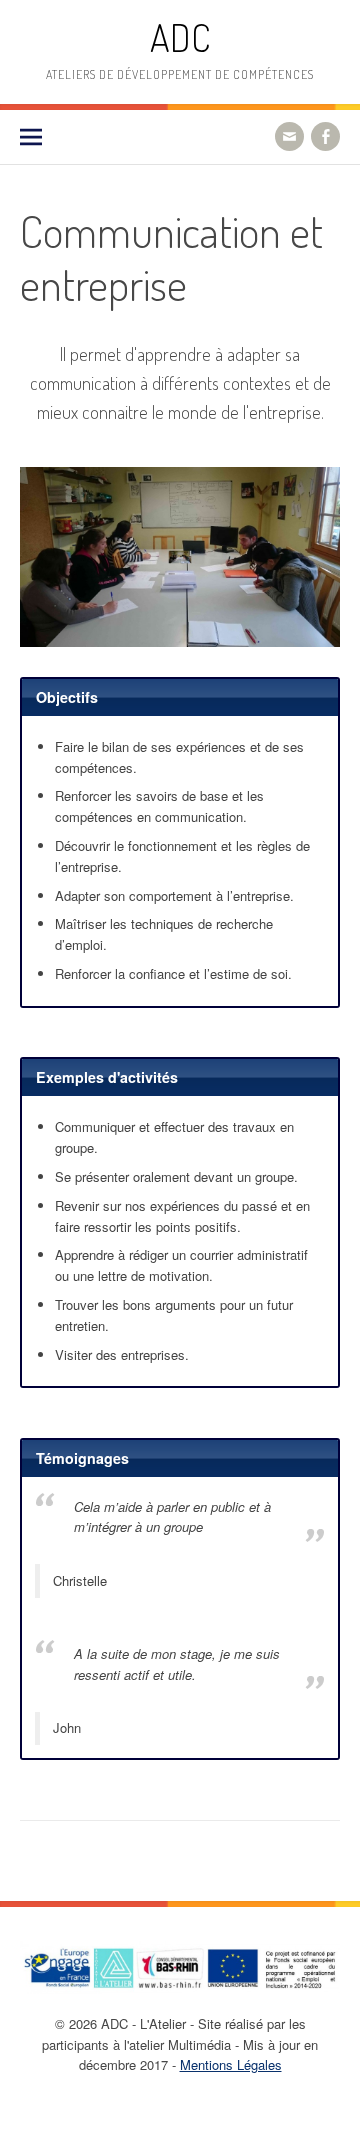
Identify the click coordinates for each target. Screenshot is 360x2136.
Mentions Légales (231, 2064)
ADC (180, 37)
